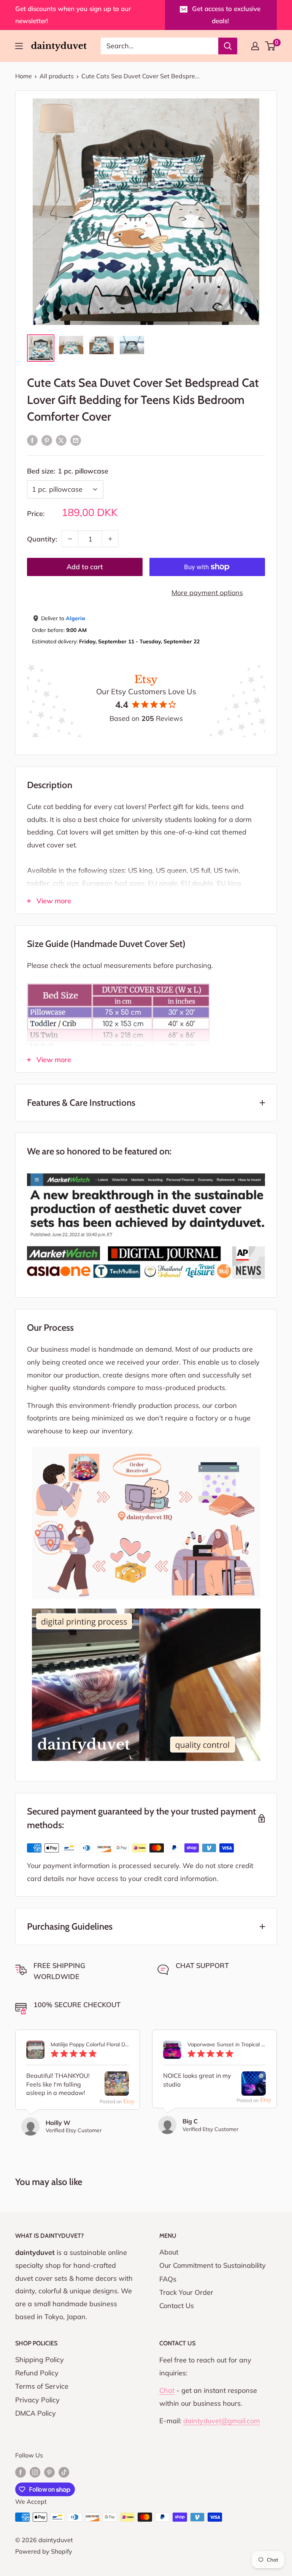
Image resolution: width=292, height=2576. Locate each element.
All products (57, 76)
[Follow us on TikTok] (64, 2472)
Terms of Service (42, 2386)
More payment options (207, 593)
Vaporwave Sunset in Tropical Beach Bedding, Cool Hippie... (227, 2045)
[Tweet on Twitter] (61, 440)
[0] (271, 46)
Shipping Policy (40, 2360)
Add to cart (85, 567)
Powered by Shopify (44, 2551)
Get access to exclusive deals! (226, 15)
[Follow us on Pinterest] (49, 2472)
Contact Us (177, 2306)
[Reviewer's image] (117, 2089)
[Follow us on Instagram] (35, 2472)
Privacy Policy (37, 2400)
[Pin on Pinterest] (47, 440)
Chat (167, 2390)
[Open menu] (19, 46)
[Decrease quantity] (70, 539)
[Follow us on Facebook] (21, 2472)
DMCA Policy (36, 2413)
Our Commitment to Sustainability (213, 2265)
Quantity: (42, 539)
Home (24, 76)
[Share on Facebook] (32, 440)
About (169, 2252)
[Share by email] (76, 440)
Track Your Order (186, 2292)
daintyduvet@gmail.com (222, 2421)
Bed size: (68, 471)
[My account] (255, 46)
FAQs (168, 2279)
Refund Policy (37, 2373)
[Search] (228, 46)
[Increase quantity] (110, 539)
